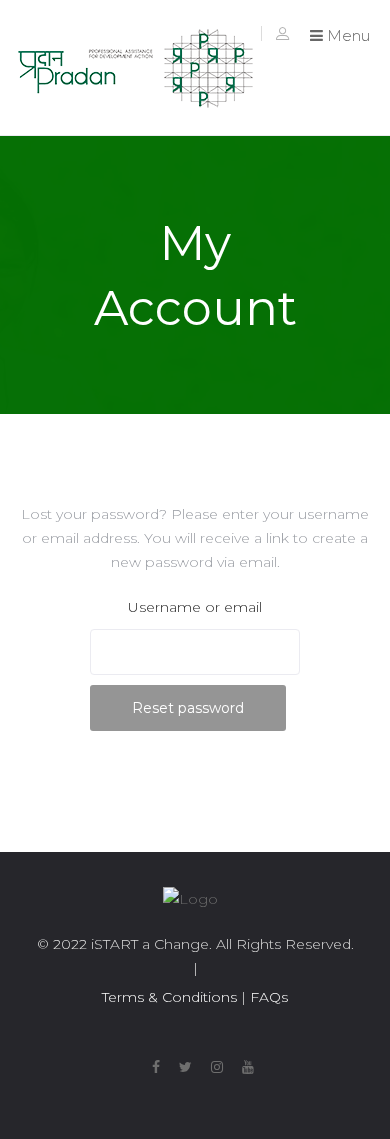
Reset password (188, 708)
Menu (346, 35)
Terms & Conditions (169, 997)
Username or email (195, 607)
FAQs (267, 997)
